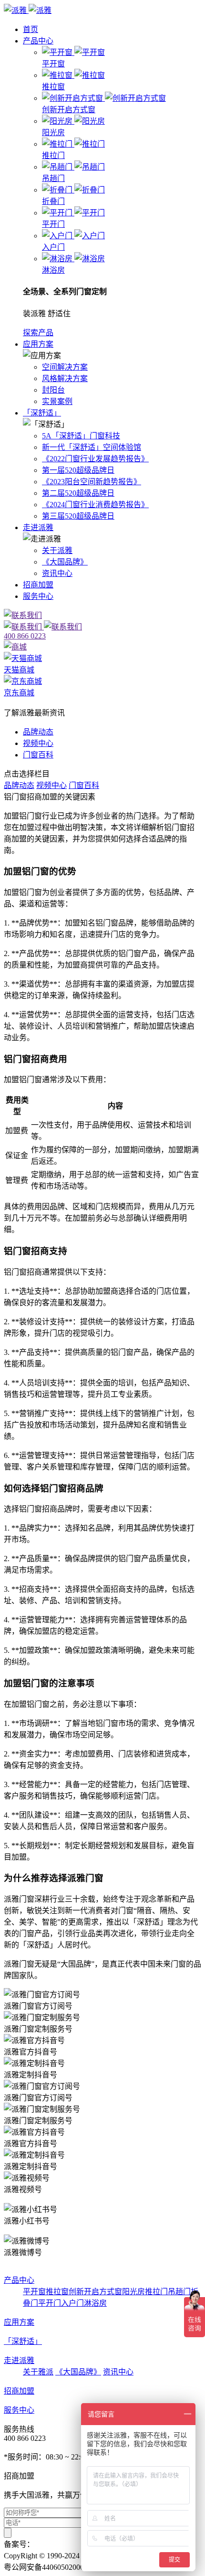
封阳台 (53, 390)
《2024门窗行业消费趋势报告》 (95, 505)
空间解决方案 (65, 367)
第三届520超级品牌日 (78, 516)
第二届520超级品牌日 (78, 493)
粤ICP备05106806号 (67, 2544)
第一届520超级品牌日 (78, 470)
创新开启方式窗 (95, 2292)
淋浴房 (95, 2303)
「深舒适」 (42, 413)
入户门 (72, 2303)
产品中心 (38, 41)
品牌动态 (38, 732)
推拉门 (156, 2292)
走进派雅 (38, 527)
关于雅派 (38, 2372)
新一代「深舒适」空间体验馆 (92, 447)
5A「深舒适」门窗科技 (81, 436)
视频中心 (38, 743)
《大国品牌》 (65, 562)
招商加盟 (38, 585)
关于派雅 (57, 550)
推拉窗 (57, 2292)
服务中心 (38, 596)
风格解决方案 (65, 378)
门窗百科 (38, 755)
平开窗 (34, 2292)
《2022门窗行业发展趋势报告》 (95, 459)
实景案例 (57, 401)
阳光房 (133, 2292)
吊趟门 (179, 2292)
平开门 (50, 2303)
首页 (31, 29)
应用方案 (38, 344)
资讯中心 (57, 573)
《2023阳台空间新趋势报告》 (92, 482)
